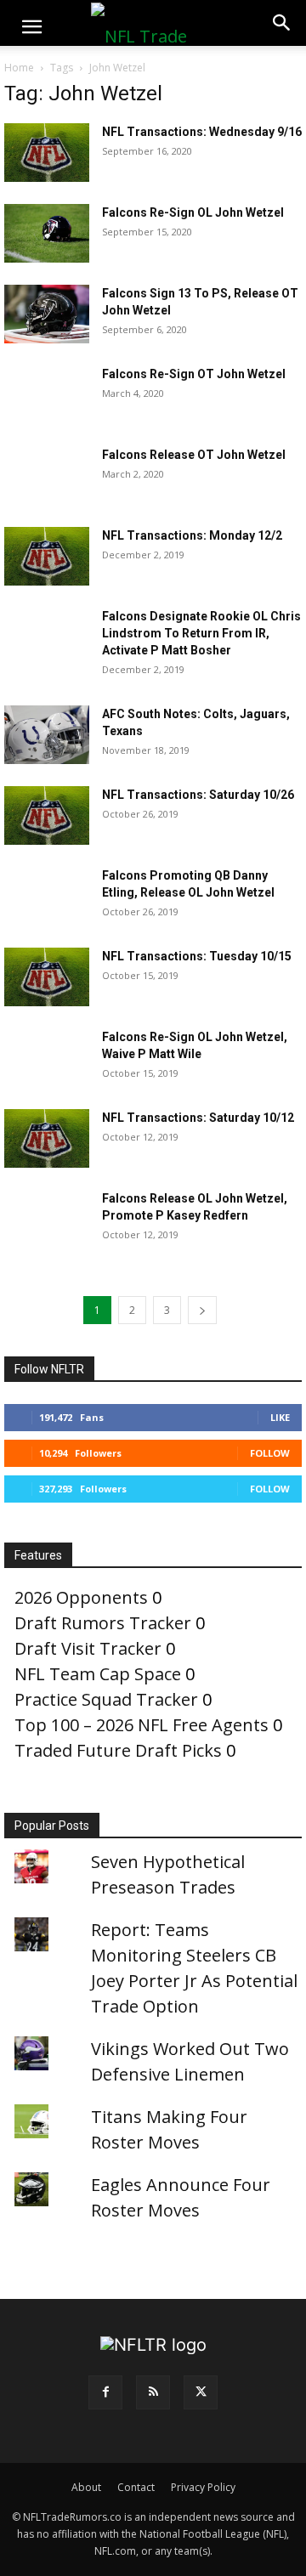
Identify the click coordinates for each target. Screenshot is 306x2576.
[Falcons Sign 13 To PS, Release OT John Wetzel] (47, 314)
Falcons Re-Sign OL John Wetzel (193, 212)
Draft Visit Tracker (88, 1648)
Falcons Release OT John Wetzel (194, 455)
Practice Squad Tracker (106, 1699)
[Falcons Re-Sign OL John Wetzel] (47, 233)
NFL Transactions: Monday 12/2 (192, 535)
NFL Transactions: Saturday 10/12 (198, 1118)
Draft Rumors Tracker (103, 1623)
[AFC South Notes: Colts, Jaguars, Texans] (47, 735)
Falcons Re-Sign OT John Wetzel (194, 374)
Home (19, 68)
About (86, 2487)
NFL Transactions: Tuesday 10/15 (197, 956)
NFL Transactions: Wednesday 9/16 (202, 132)
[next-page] (202, 1310)
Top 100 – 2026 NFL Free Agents (142, 1725)
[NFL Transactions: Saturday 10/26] (47, 815)
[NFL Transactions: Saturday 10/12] (47, 1138)
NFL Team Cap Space (98, 1674)
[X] (201, 2392)
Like (280, 1417)
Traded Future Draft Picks (118, 1750)
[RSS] (153, 2392)
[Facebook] (105, 2392)
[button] (31, 27)
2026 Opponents (81, 1597)
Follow (270, 1453)
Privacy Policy (203, 2487)
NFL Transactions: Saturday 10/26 (198, 795)
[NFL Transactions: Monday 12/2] (47, 556)
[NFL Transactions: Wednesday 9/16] (47, 153)
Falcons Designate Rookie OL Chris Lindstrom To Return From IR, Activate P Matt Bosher (201, 633)
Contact (136, 2487)
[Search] (282, 23)
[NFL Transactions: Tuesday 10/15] (47, 977)
